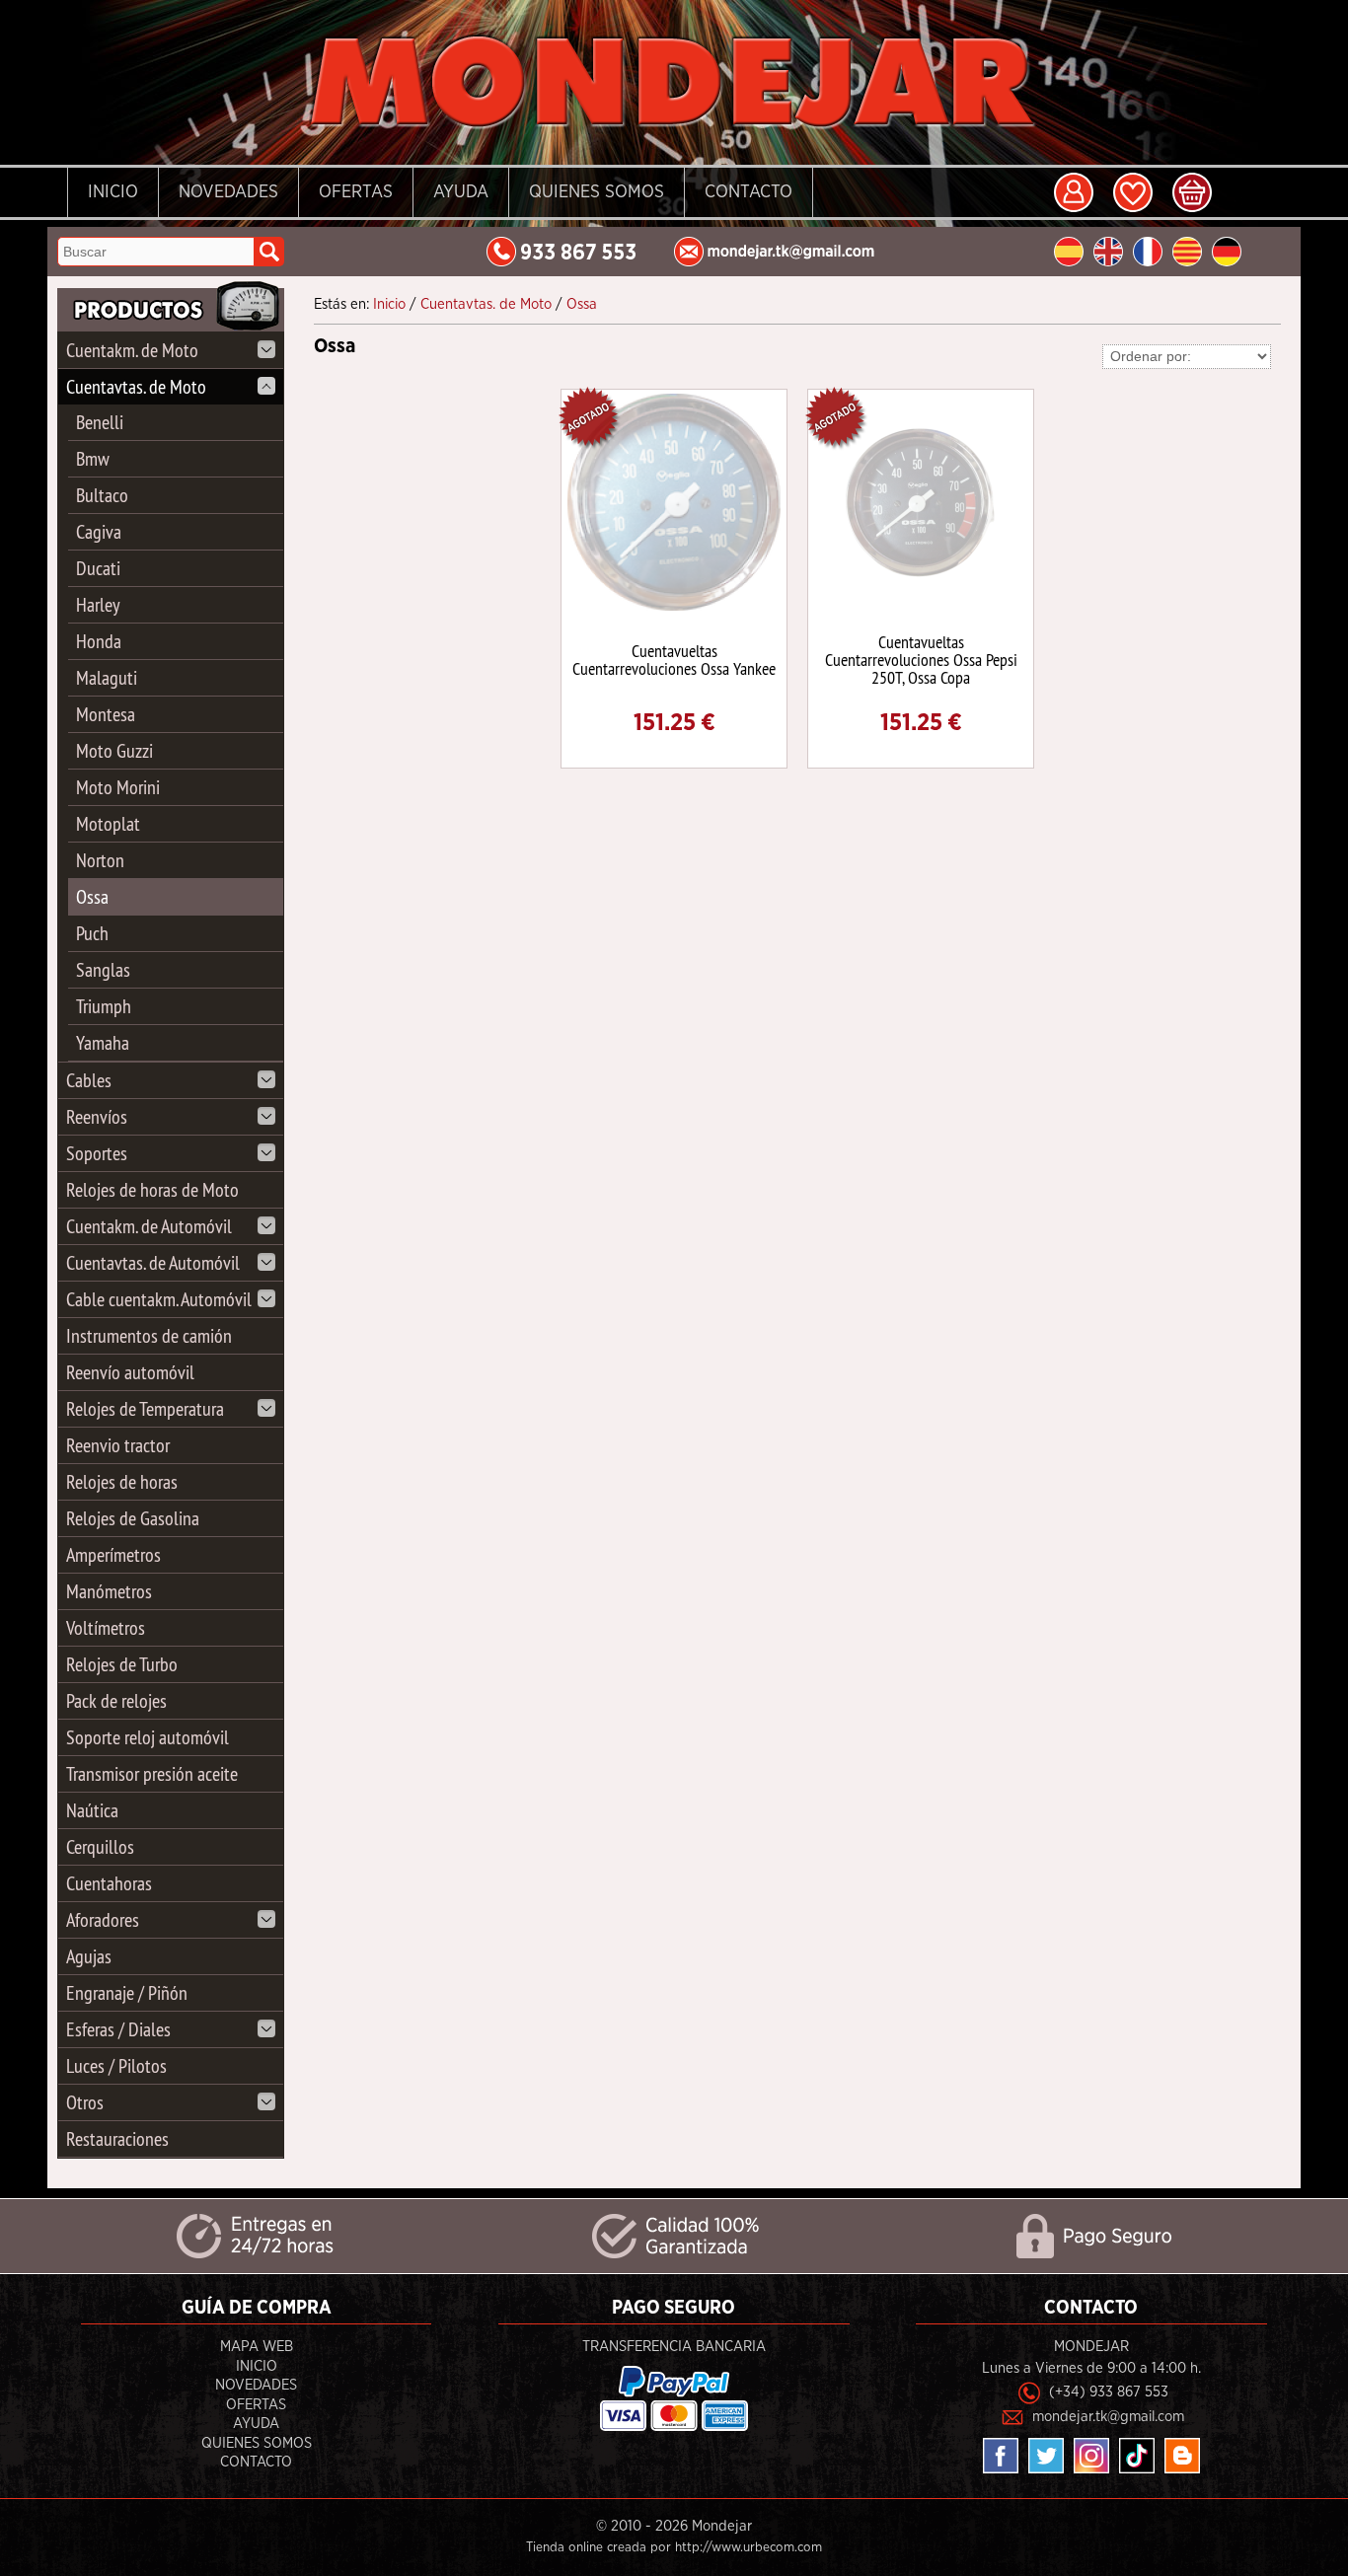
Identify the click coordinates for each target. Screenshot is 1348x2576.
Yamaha (103, 1042)
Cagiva (99, 531)
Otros (85, 2102)
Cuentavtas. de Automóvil (153, 1262)
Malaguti (107, 677)
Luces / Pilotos (116, 2065)
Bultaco (102, 495)
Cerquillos (100, 1846)
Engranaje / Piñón (127, 1992)
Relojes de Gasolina (133, 1518)
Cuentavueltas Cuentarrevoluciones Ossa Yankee (674, 660)
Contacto (749, 192)
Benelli (100, 422)
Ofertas (356, 192)
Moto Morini (118, 787)
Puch (92, 933)
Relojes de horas (122, 1481)
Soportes (97, 1153)
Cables (89, 1080)
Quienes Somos (597, 192)
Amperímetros (113, 1554)
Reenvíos (97, 1116)
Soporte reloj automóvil (148, 1737)
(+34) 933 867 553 (1109, 2392)
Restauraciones (117, 2138)
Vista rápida (675, 501)
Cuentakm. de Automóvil (149, 1226)
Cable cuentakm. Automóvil (159, 1299)
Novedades (228, 192)
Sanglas (103, 969)
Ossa (92, 896)
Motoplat (108, 823)
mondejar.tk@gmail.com (1108, 2417)
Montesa (106, 714)
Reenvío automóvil (130, 1372)
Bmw (93, 458)
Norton (100, 860)
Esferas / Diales (118, 2029)
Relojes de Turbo (122, 1664)
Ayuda (461, 192)
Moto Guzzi (114, 750)
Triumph (104, 1006)
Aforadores (103, 1919)
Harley (98, 604)
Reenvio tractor (118, 1445)
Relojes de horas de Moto (152, 1189)
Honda (99, 641)
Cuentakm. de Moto (132, 350)
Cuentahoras (109, 1883)
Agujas (89, 1956)
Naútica (92, 1810)
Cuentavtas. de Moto (136, 386)
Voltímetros (106, 1627)
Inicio (113, 192)
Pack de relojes (116, 1700)
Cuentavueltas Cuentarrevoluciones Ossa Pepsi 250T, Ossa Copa (921, 660)
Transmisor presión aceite (152, 1773)
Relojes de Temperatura (145, 1408)
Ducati (98, 568)
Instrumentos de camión (149, 1335)
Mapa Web (257, 2347)
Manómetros (109, 1591)
